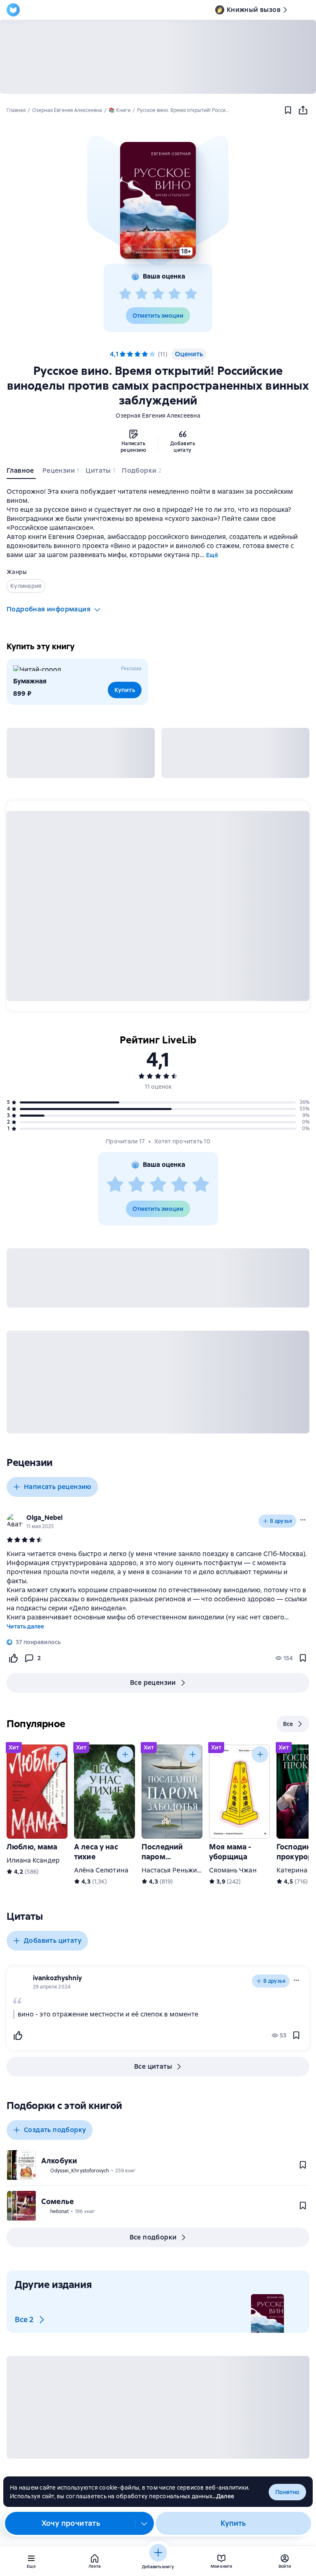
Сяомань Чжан (233, 1870)
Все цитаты (153, 2066)
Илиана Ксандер (33, 1860)
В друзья (281, 1521)
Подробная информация (49, 609)
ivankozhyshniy (57, 1978)
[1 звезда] (125, 294)
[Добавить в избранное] (288, 110)
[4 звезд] (174, 294)
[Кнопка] (58, 1754)
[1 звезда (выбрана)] (123, 354)
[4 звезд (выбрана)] (145, 354)
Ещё (212, 555)
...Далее (223, 2496)
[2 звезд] (142, 294)
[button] (158, 200)
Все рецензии (153, 1683)
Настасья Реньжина (173, 1870)
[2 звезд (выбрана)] (130, 354)
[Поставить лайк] (13, 1658)
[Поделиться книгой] (303, 110)
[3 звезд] (158, 294)
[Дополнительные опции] (144, 2523)
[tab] (21, 472)
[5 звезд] (191, 294)
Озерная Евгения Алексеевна (158, 416)
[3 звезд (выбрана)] (137, 354)
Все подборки (153, 2237)
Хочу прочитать (71, 2523)
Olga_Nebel (44, 1518)
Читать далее (25, 1626)
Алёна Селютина (101, 1870)
